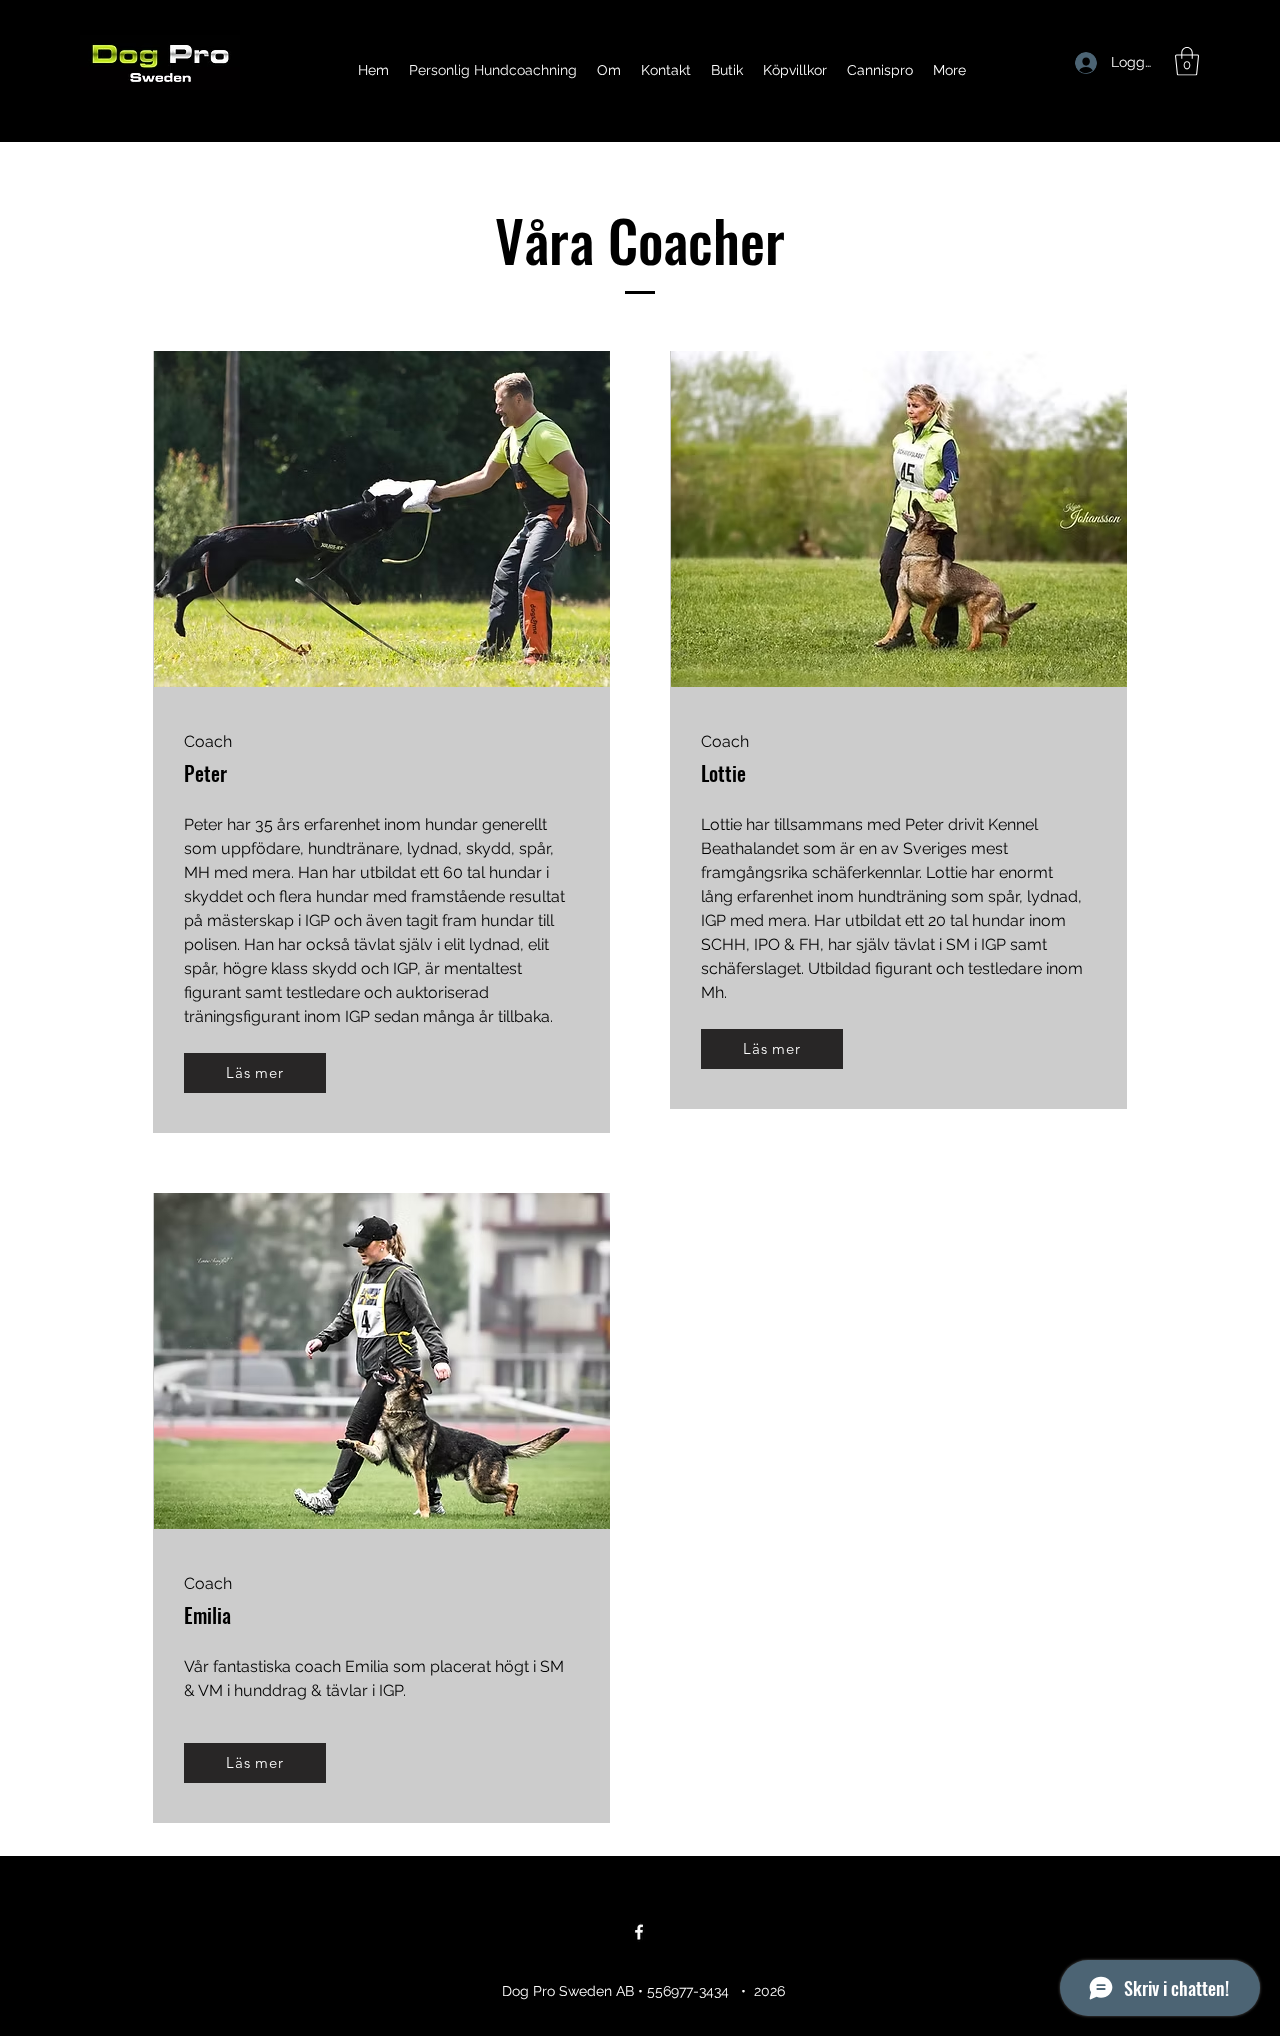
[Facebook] (639, 1932)
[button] (1187, 61)
